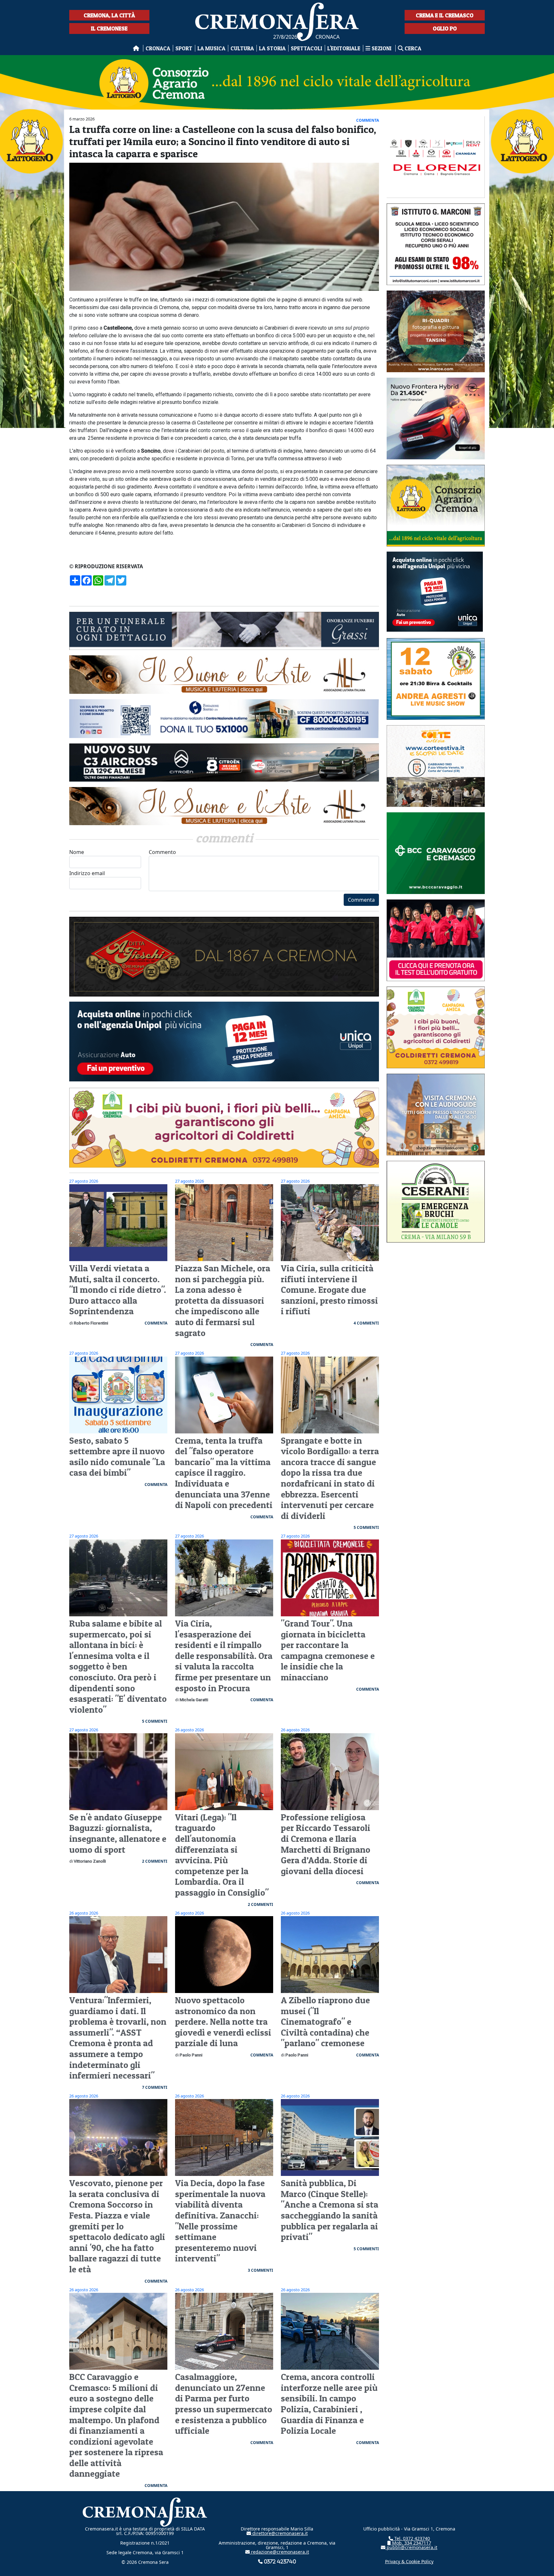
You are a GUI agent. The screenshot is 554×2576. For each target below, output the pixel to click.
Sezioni (382, 48)
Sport (184, 48)
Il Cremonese (109, 28)
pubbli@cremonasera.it (411, 2547)
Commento (162, 852)
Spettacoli (306, 48)
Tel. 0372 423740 (411, 2538)
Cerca (412, 48)
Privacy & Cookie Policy (409, 2561)
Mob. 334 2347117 (411, 2543)
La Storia (272, 48)
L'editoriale (344, 48)
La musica (211, 48)
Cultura (242, 48)
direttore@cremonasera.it (279, 2533)
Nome (77, 852)
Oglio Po (445, 28)
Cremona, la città (109, 15)
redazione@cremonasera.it (279, 2552)
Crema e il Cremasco (445, 15)
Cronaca (158, 48)
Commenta (361, 900)
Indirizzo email (87, 873)
